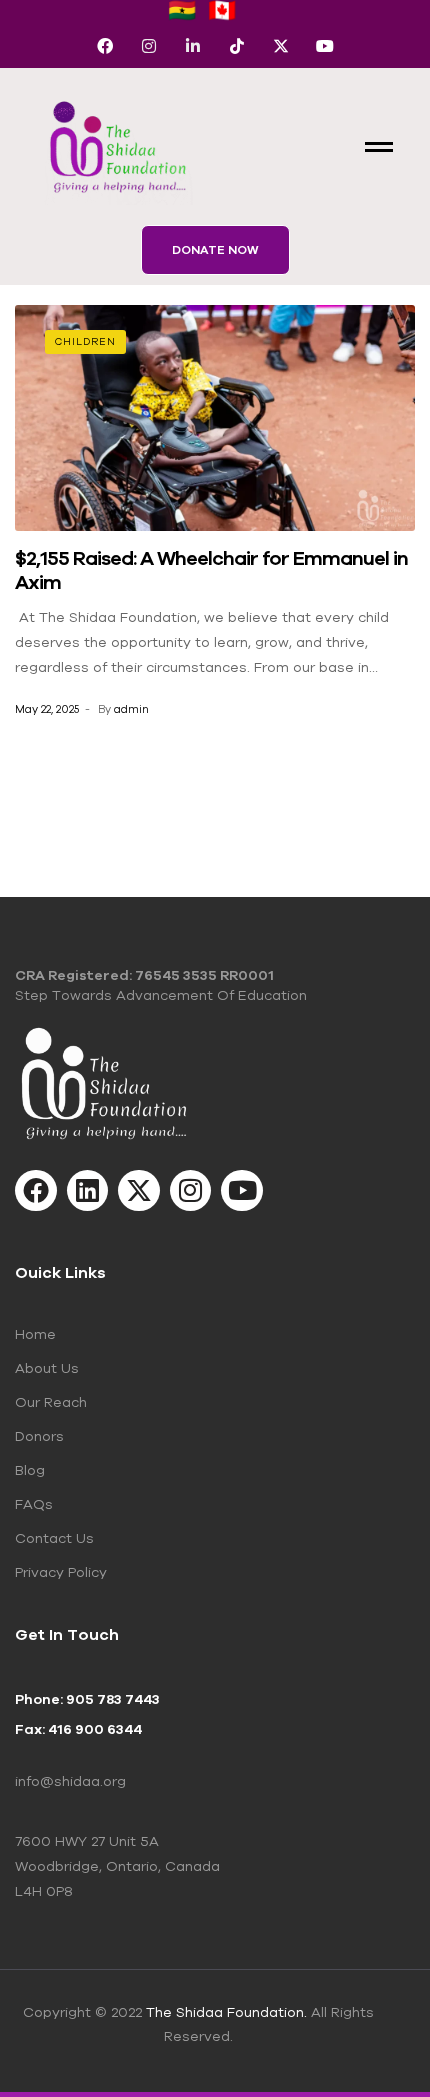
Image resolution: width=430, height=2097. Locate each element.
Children (85, 341)
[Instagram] (148, 45)
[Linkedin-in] (192, 45)
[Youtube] (325, 45)
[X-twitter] (281, 45)
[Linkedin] (88, 1191)
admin (131, 709)
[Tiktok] (237, 45)
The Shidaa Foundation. (226, 2012)
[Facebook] (104, 45)
